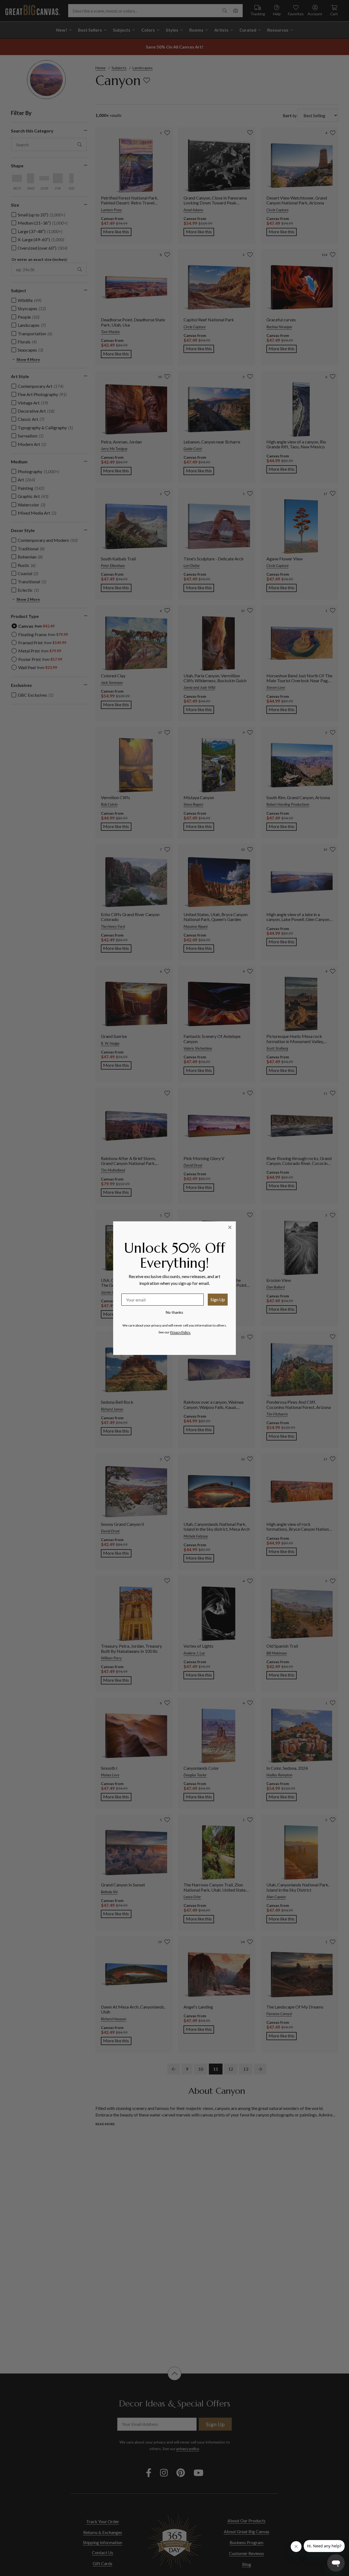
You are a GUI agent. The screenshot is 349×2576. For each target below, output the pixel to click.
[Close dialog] (230, 1227)
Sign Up (218, 1299)
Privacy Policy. (180, 1332)
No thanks (174, 1312)
